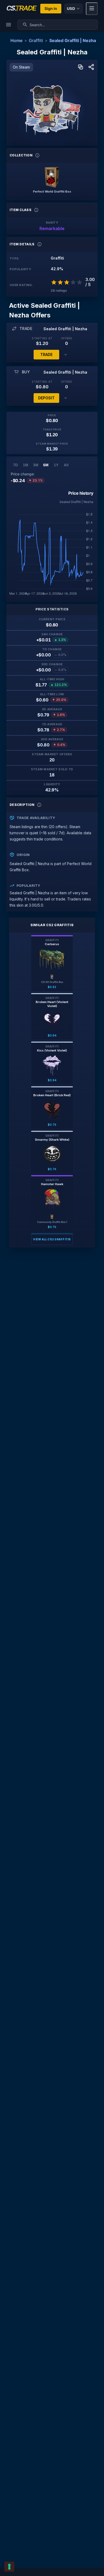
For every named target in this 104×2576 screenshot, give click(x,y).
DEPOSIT (46, 398)
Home (16, 40)
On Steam (21, 67)
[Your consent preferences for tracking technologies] (9, 2567)
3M (36, 465)
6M (46, 465)
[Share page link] (91, 67)
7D (15, 465)
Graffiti (36, 40)
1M (26, 465)
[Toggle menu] (92, 9)
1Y (56, 465)
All (66, 465)
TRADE (46, 354)
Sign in (51, 8)
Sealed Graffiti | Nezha (73, 40)
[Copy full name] (81, 67)
